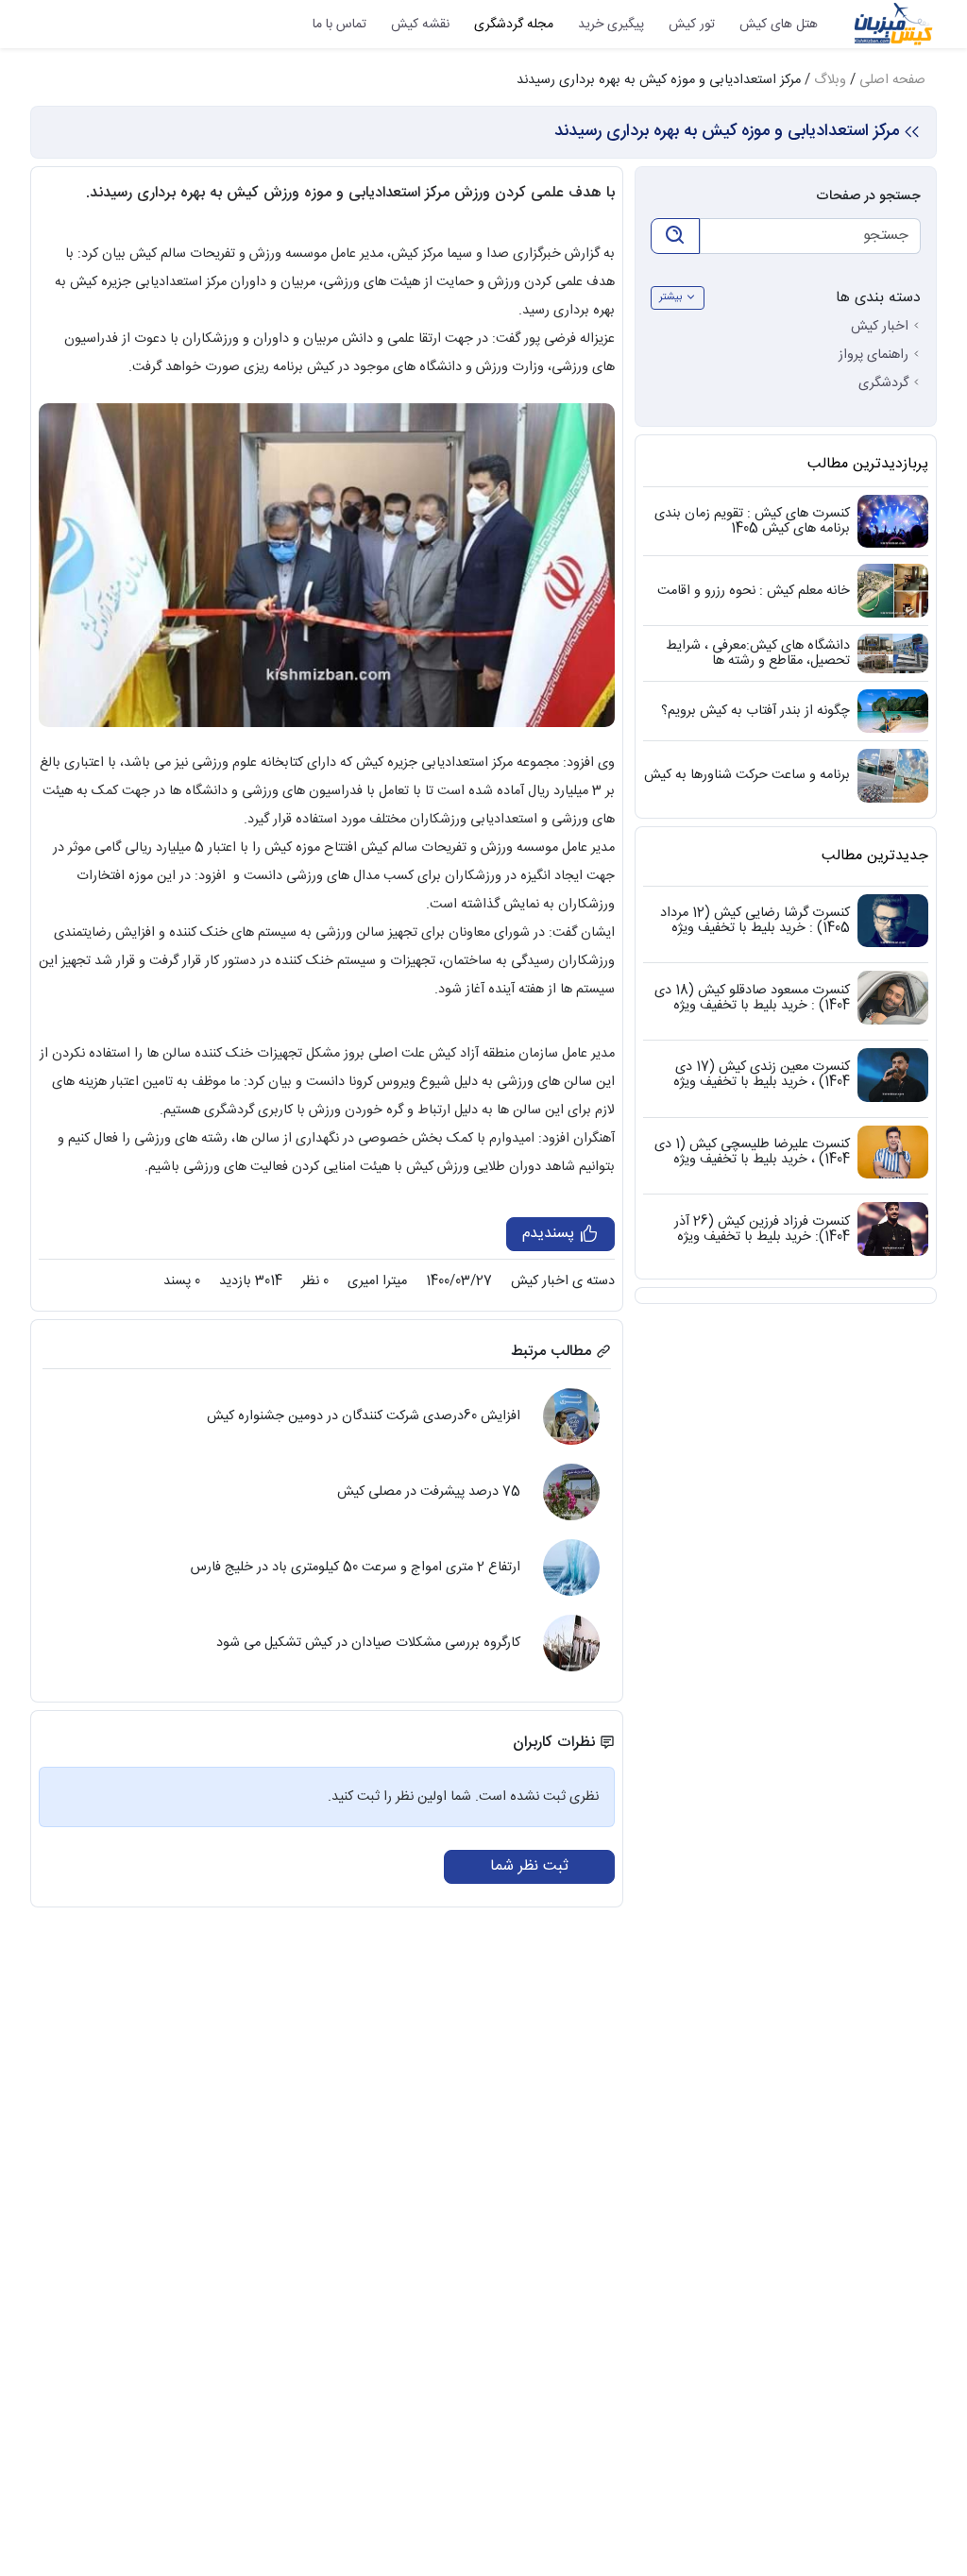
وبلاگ (830, 80)
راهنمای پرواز (874, 355)
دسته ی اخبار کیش (563, 1281)
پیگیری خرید (611, 25)
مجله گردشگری (514, 25)
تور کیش (692, 25)
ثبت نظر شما (529, 1866)
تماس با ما (339, 25)
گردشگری (883, 383)
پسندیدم (551, 1234)
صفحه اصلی (892, 80)
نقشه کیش (420, 25)
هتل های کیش (779, 25)
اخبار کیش (880, 327)
